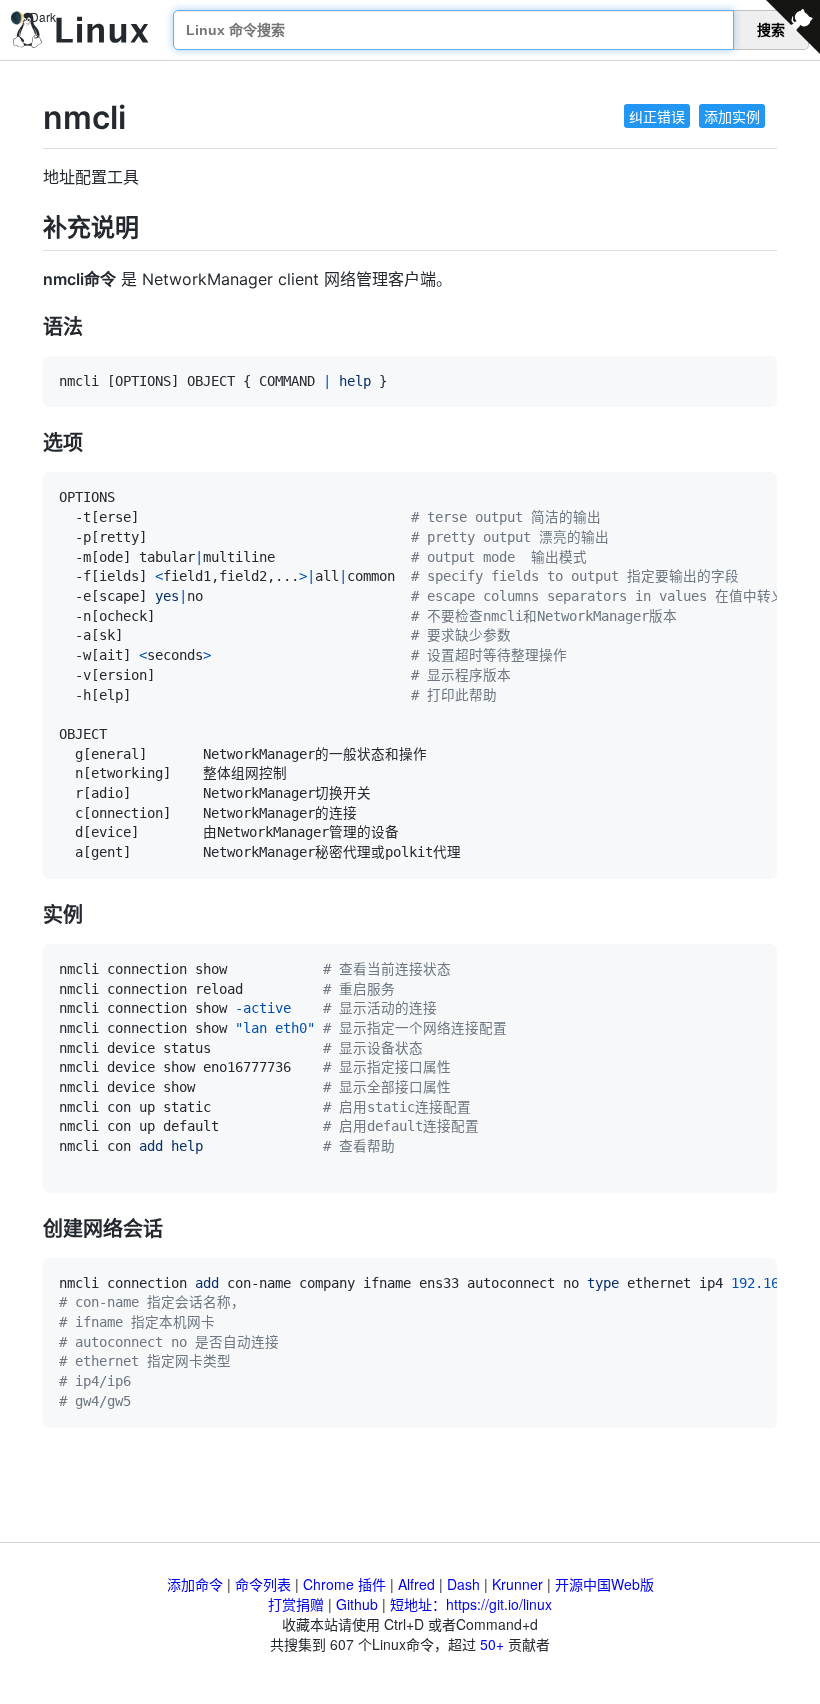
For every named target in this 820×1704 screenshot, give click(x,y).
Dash (463, 1584)
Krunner (517, 1584)
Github (357, 1604)
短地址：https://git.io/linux (471, 1604)
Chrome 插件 (344, 1584)
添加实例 (732, 116)
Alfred (416, 1584)
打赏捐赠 (296, 1604)
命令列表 (263, 1584)
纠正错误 (657, 116)
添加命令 (195, 1584)
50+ (492, 1644)
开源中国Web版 (604, 1584)
